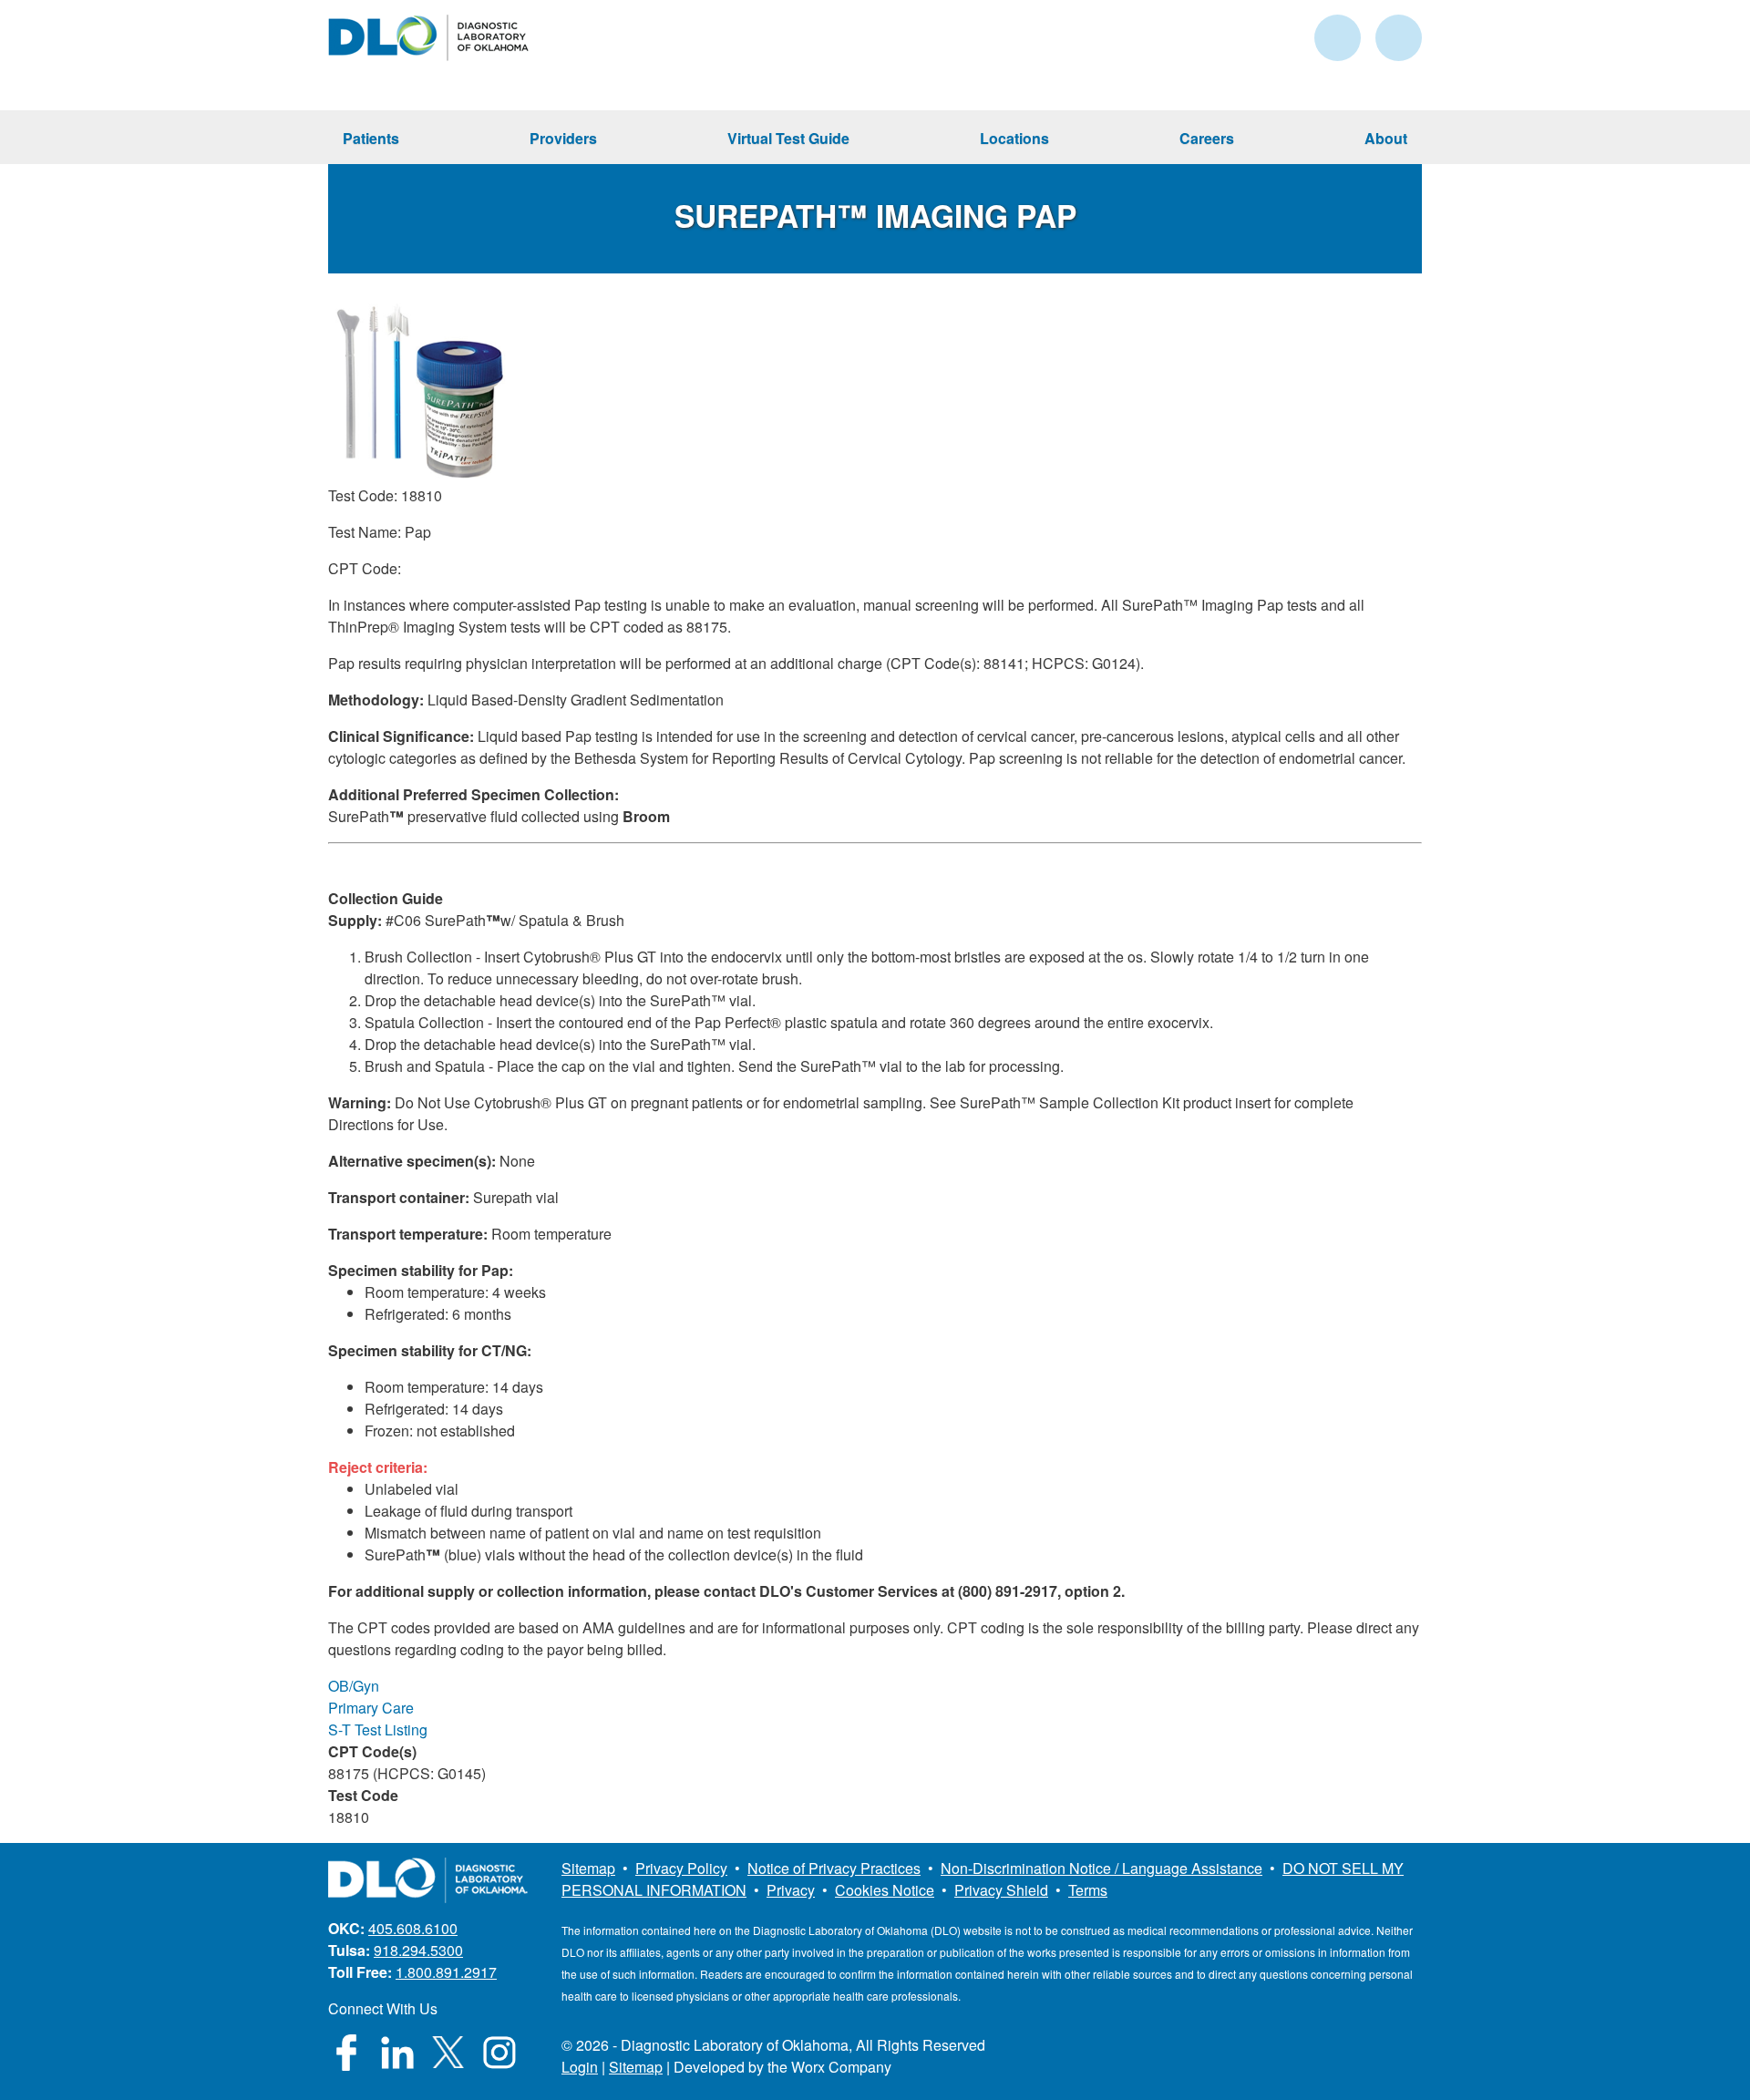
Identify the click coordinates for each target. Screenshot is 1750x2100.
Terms (1088, 1890)
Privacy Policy (681, 1868)
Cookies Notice (885, 1890)
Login (580, 2067)
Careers (1207, 138)
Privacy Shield (1001, 1890)
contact (1338, 38)
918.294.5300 (418, 1950)
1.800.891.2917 (446, 1972)
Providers (563, 138)
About (1386, 138)
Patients (371, 138)
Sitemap (588, 1868)
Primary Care (371, 1708)
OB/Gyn (354, 1686)
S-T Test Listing (378, 1729)
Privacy (791, 1890)
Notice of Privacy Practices (834, 1868)
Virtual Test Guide (788, 138)
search (1399, 38)
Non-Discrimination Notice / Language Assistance (1101, 1868)
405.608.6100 (413, 1928)
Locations (1014, 138)
